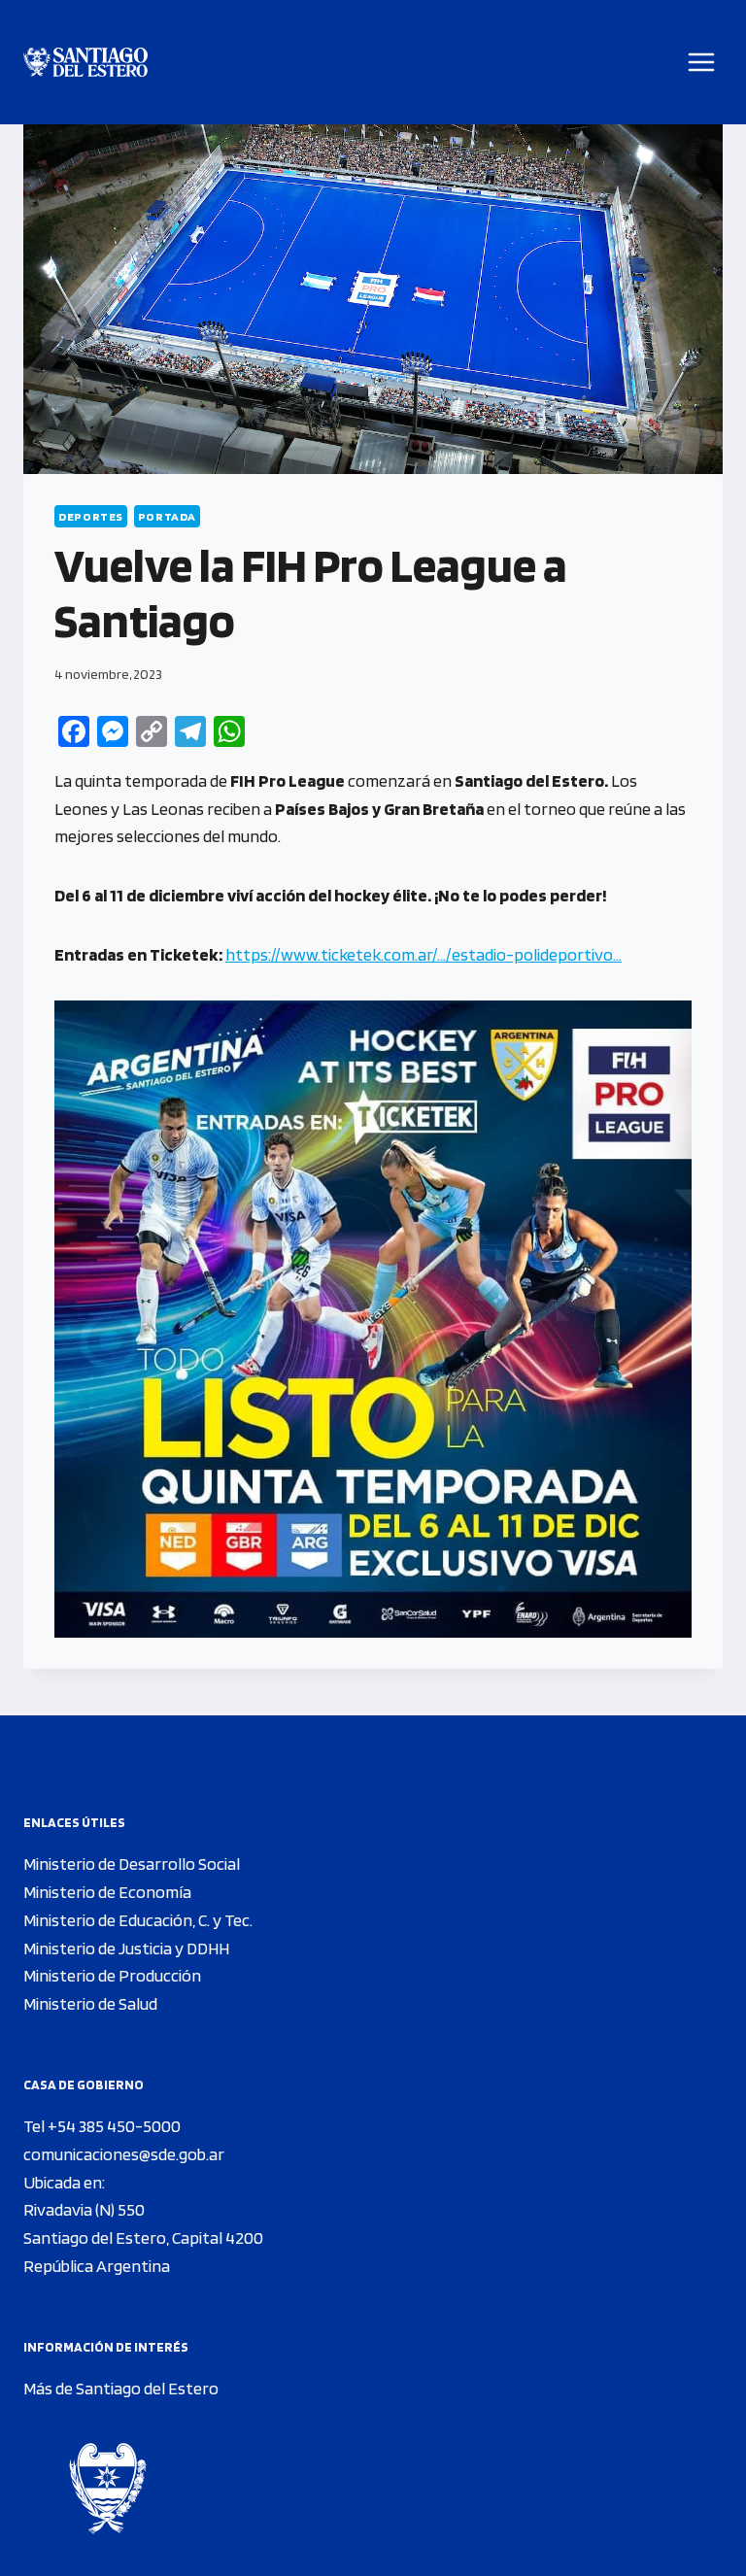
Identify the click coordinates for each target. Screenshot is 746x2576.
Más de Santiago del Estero (121, 2388)
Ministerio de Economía (107, 1892)
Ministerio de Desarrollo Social (132, 1864)
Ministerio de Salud (90, 2003)
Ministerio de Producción (112, 1975)
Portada (167, 516)
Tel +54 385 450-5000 (102, 2126)
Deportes (91, 516)
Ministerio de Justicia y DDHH (126, 1948)
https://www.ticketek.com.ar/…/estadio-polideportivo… (424, 954)
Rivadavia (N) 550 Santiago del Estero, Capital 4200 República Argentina (143, 2237)
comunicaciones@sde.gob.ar (124, 2154)
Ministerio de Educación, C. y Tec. (138, 1920)
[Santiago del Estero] (85, 63)
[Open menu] (702, 62)
